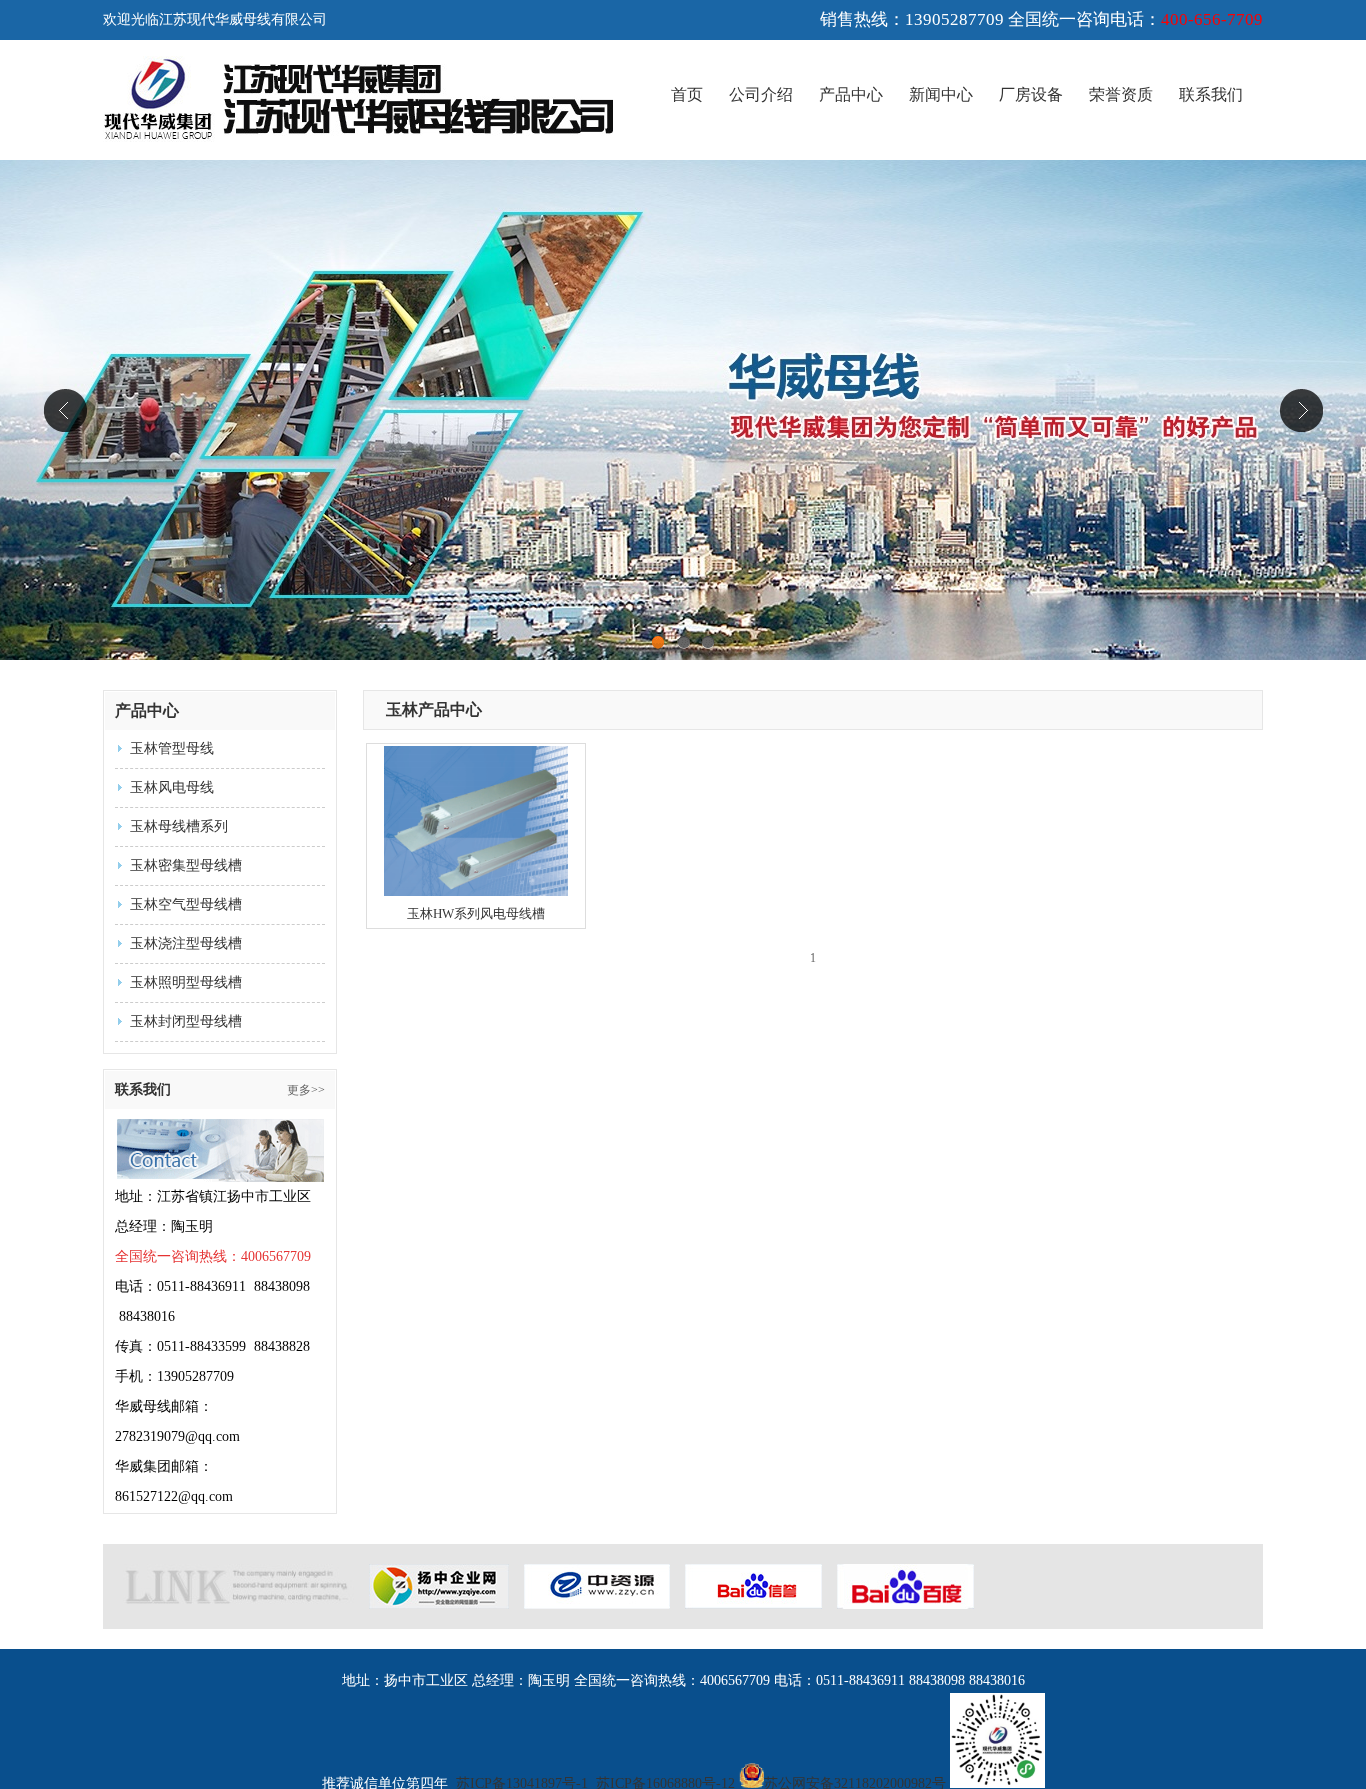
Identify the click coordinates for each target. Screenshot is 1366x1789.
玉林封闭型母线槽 (186, 1021)
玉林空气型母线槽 (186, 904)
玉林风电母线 (172, 787)
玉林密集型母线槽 (186, 865)
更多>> (306, 1090)
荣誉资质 (1121, 94)
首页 (687, 94)
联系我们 (1211, 94)
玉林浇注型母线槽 (186, 943)
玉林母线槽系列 (179, 826)
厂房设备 (1031, 94)
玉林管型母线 (172, 748)
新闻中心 (941, 94)
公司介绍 (761, 94)
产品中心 (851, 94)
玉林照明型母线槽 (186, 982)
